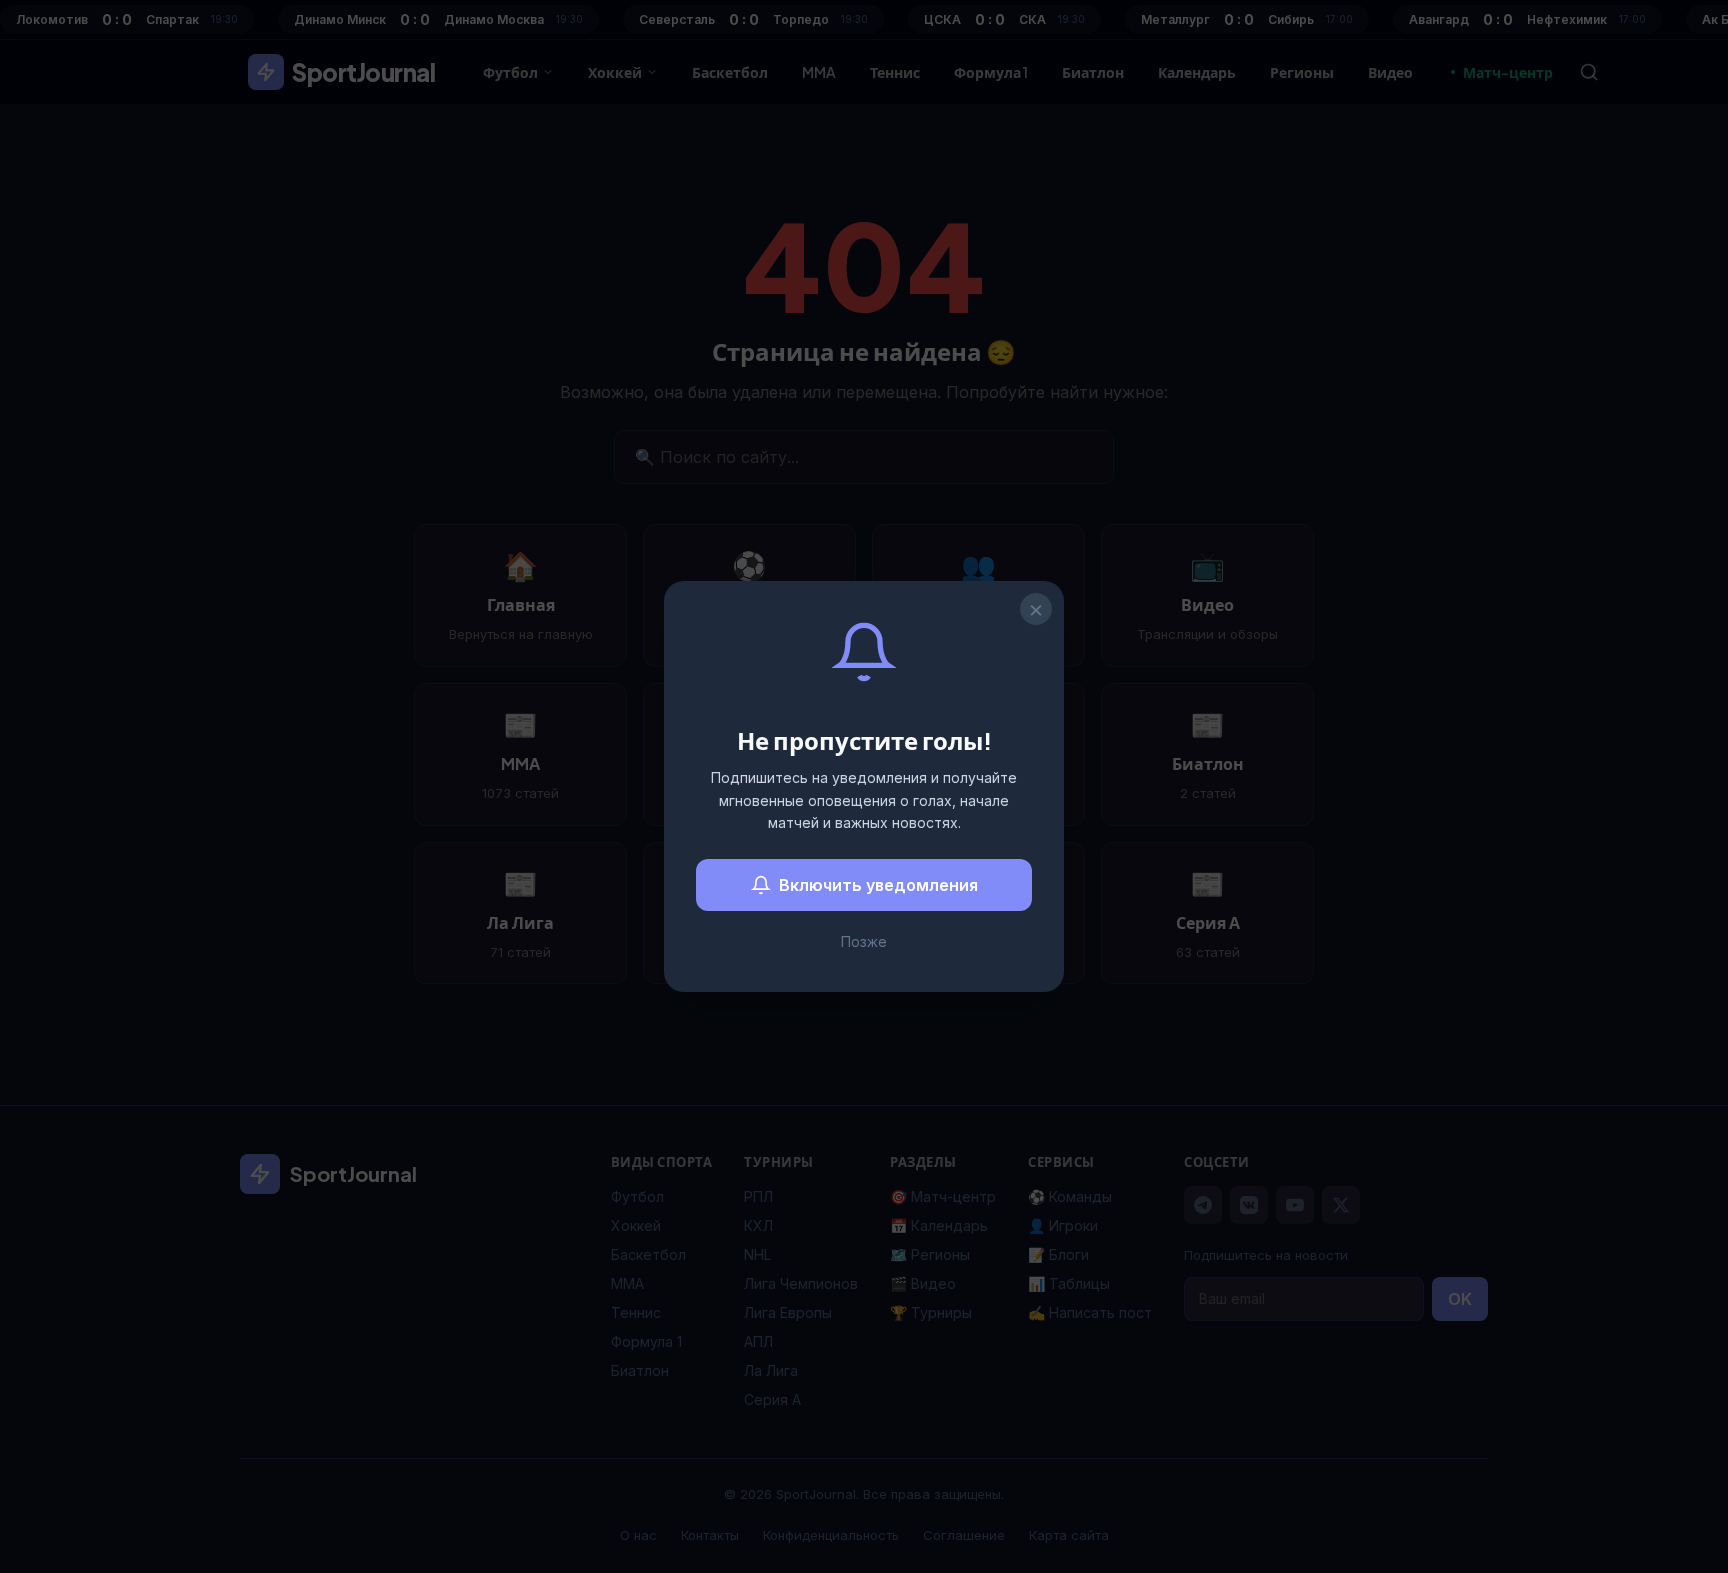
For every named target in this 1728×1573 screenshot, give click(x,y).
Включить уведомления (878, 885)
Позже (864, 941)
